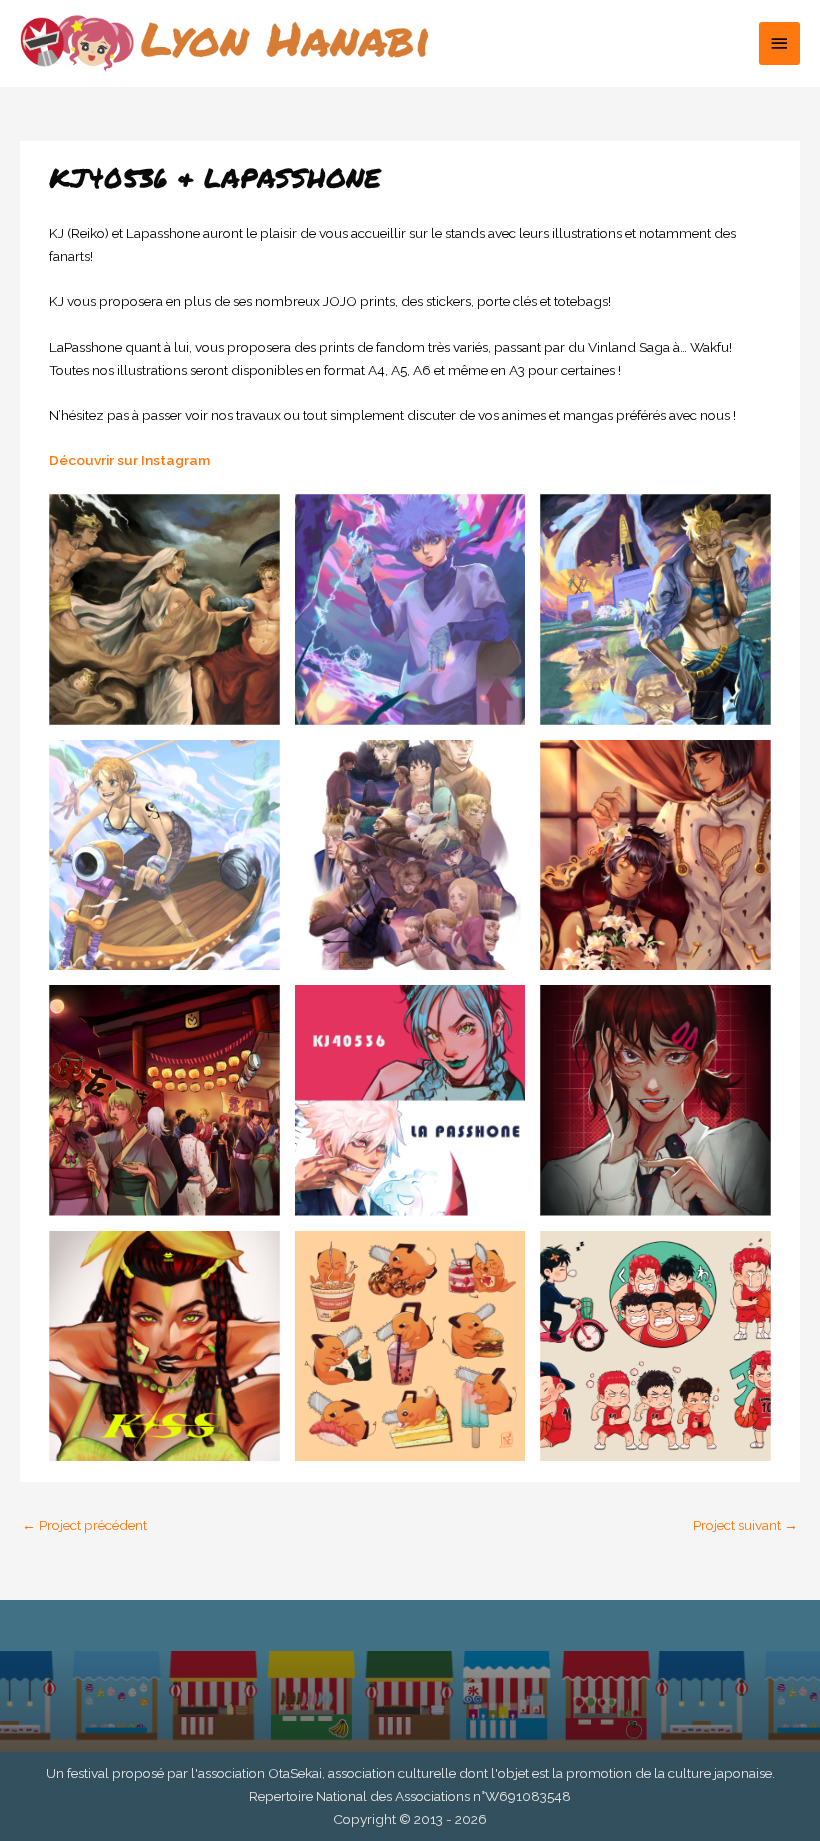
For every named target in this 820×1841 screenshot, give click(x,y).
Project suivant (745, 1525)
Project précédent (84, 1525)
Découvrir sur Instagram (129, 460)
